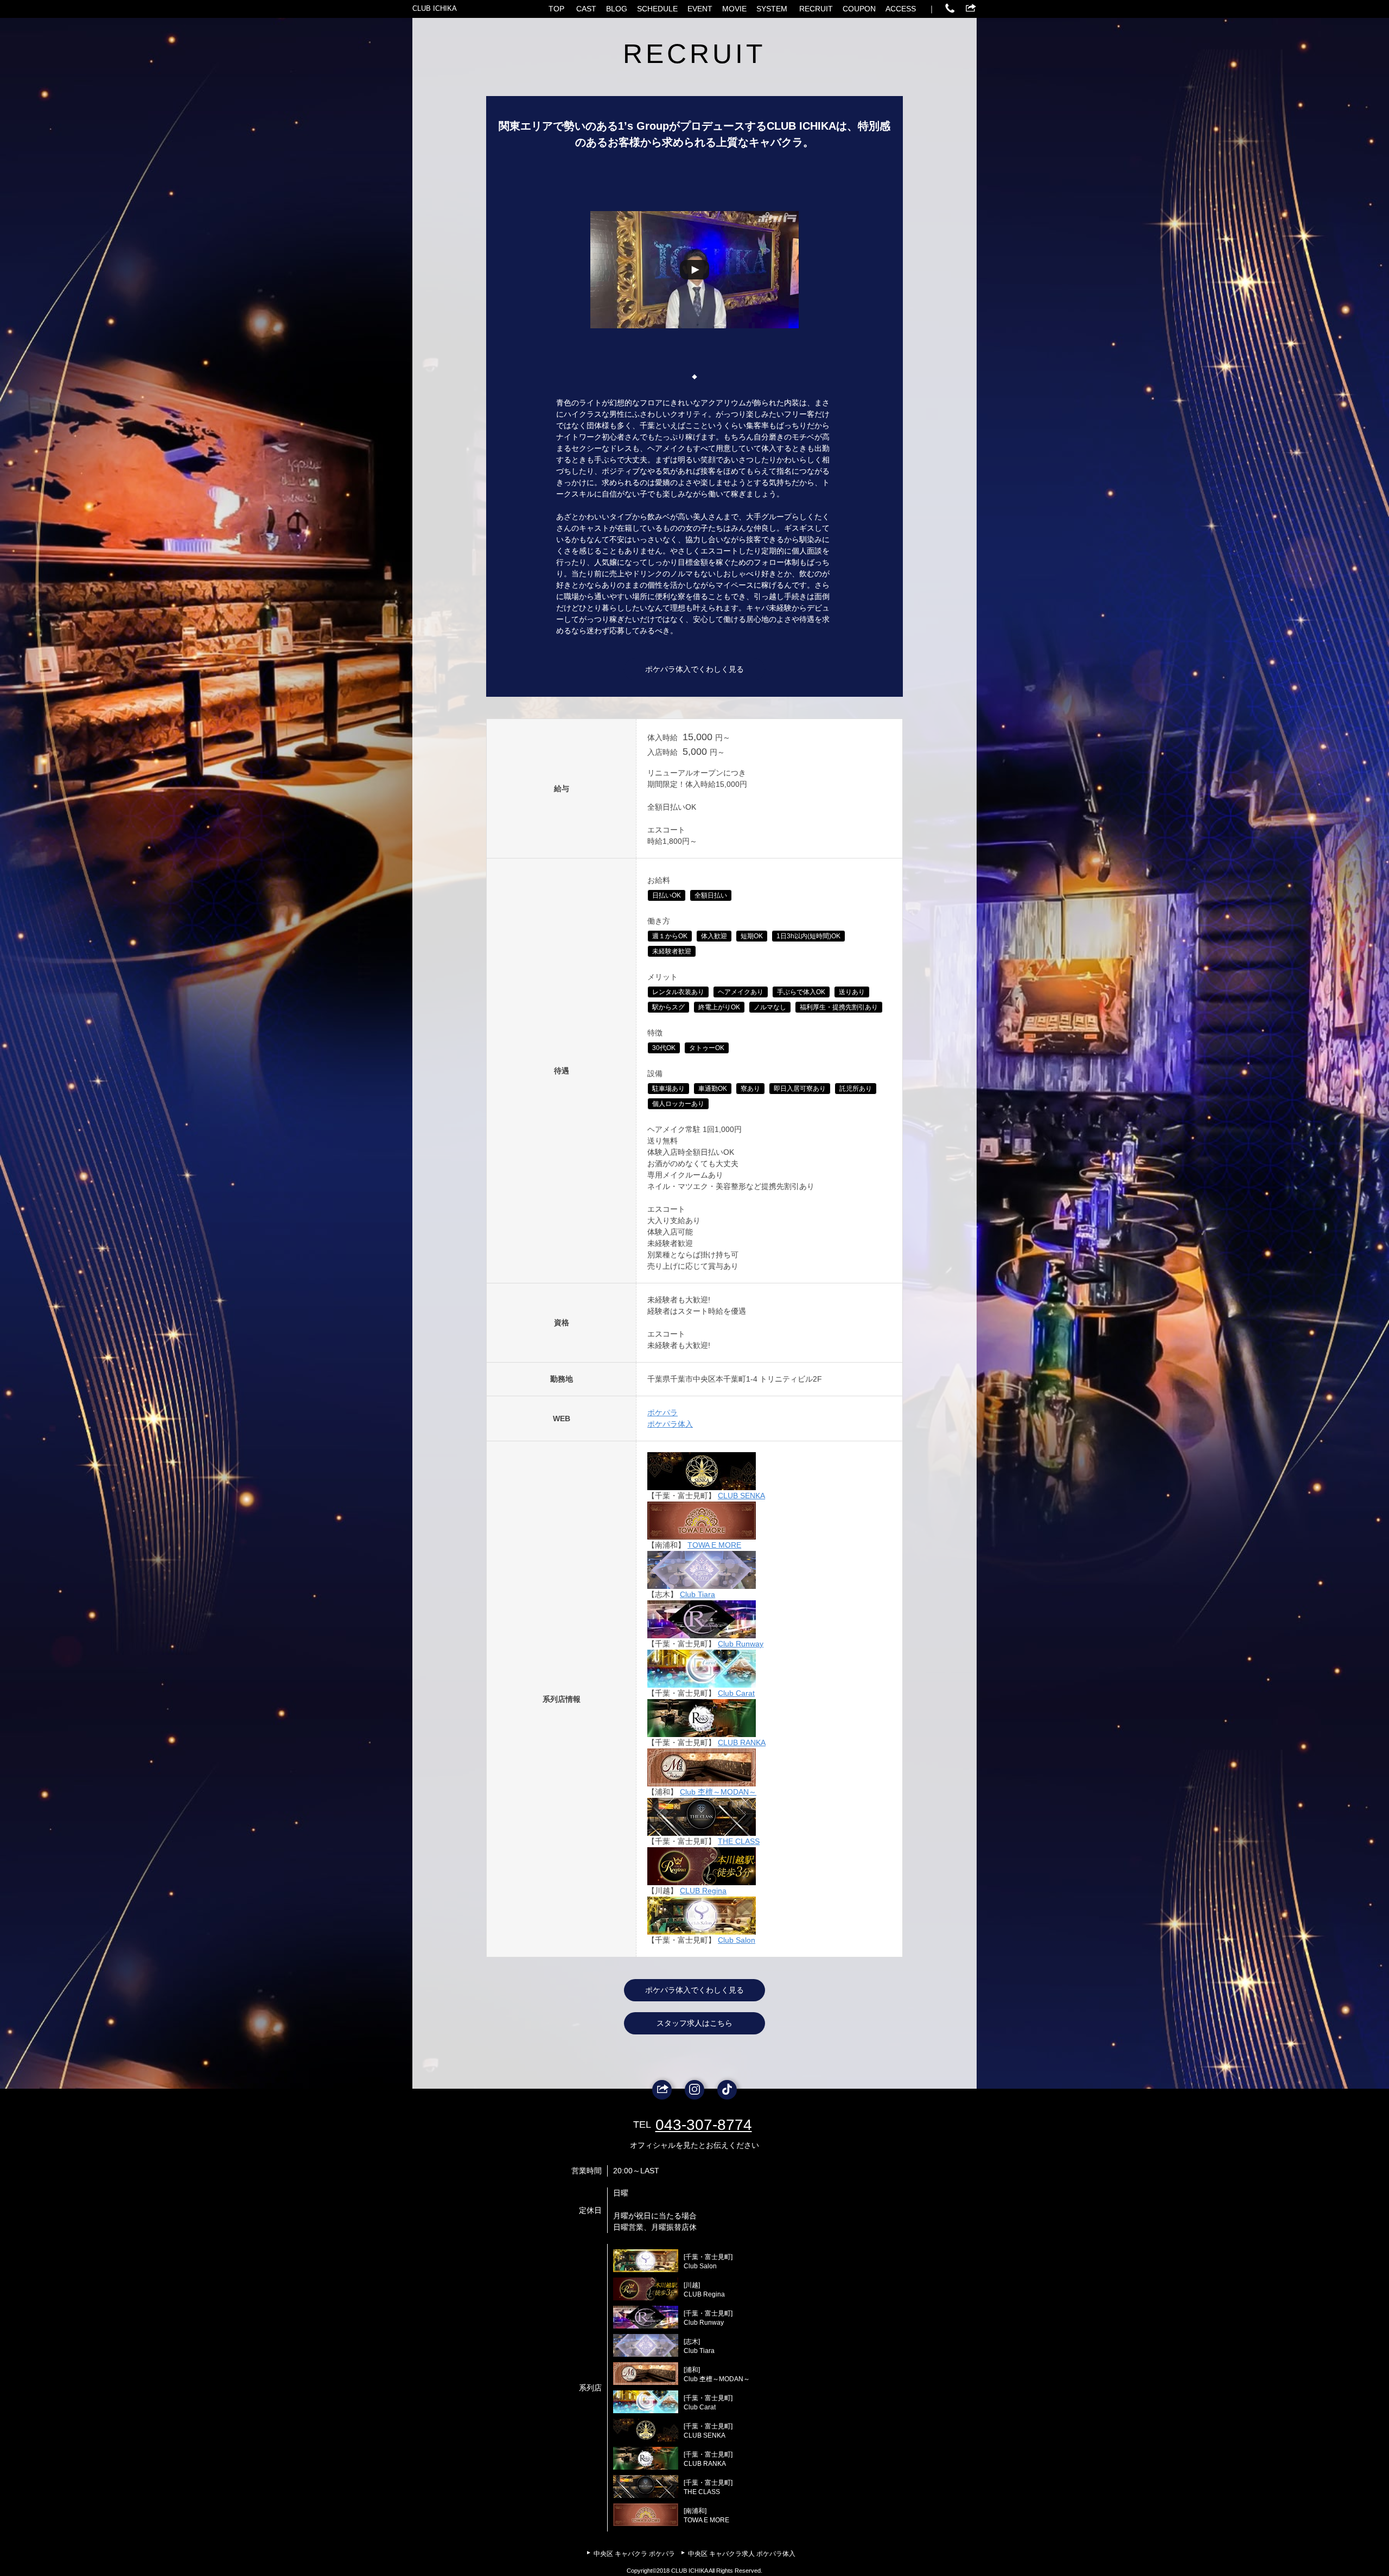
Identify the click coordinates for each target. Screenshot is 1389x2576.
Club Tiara (697, 1594)
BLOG (617, 9)
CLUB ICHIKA (435, 8)
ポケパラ (662, 1413)
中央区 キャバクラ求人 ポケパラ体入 (742, 2554)
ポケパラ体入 (670, 1424)
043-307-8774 (704, 2125)
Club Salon (737, 1940)
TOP (556, 9)
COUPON (859, 9)
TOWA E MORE (714, 1545)
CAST (586, 9)
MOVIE (734, 9)
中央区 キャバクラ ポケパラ (634, 2554)
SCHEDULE (657, 9)
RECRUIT (816, 9)
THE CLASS (739, 1841)
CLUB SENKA (741, 1496)
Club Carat (736, 1693)
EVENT (700, 9)
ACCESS (901, 9)
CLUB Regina (703, 1891)
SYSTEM (772, 9)
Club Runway (741, 1644)
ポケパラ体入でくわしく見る (694, 669)
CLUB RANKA (742, 1742)
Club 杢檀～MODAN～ (718, 1792)
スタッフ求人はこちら (694, 2023)
